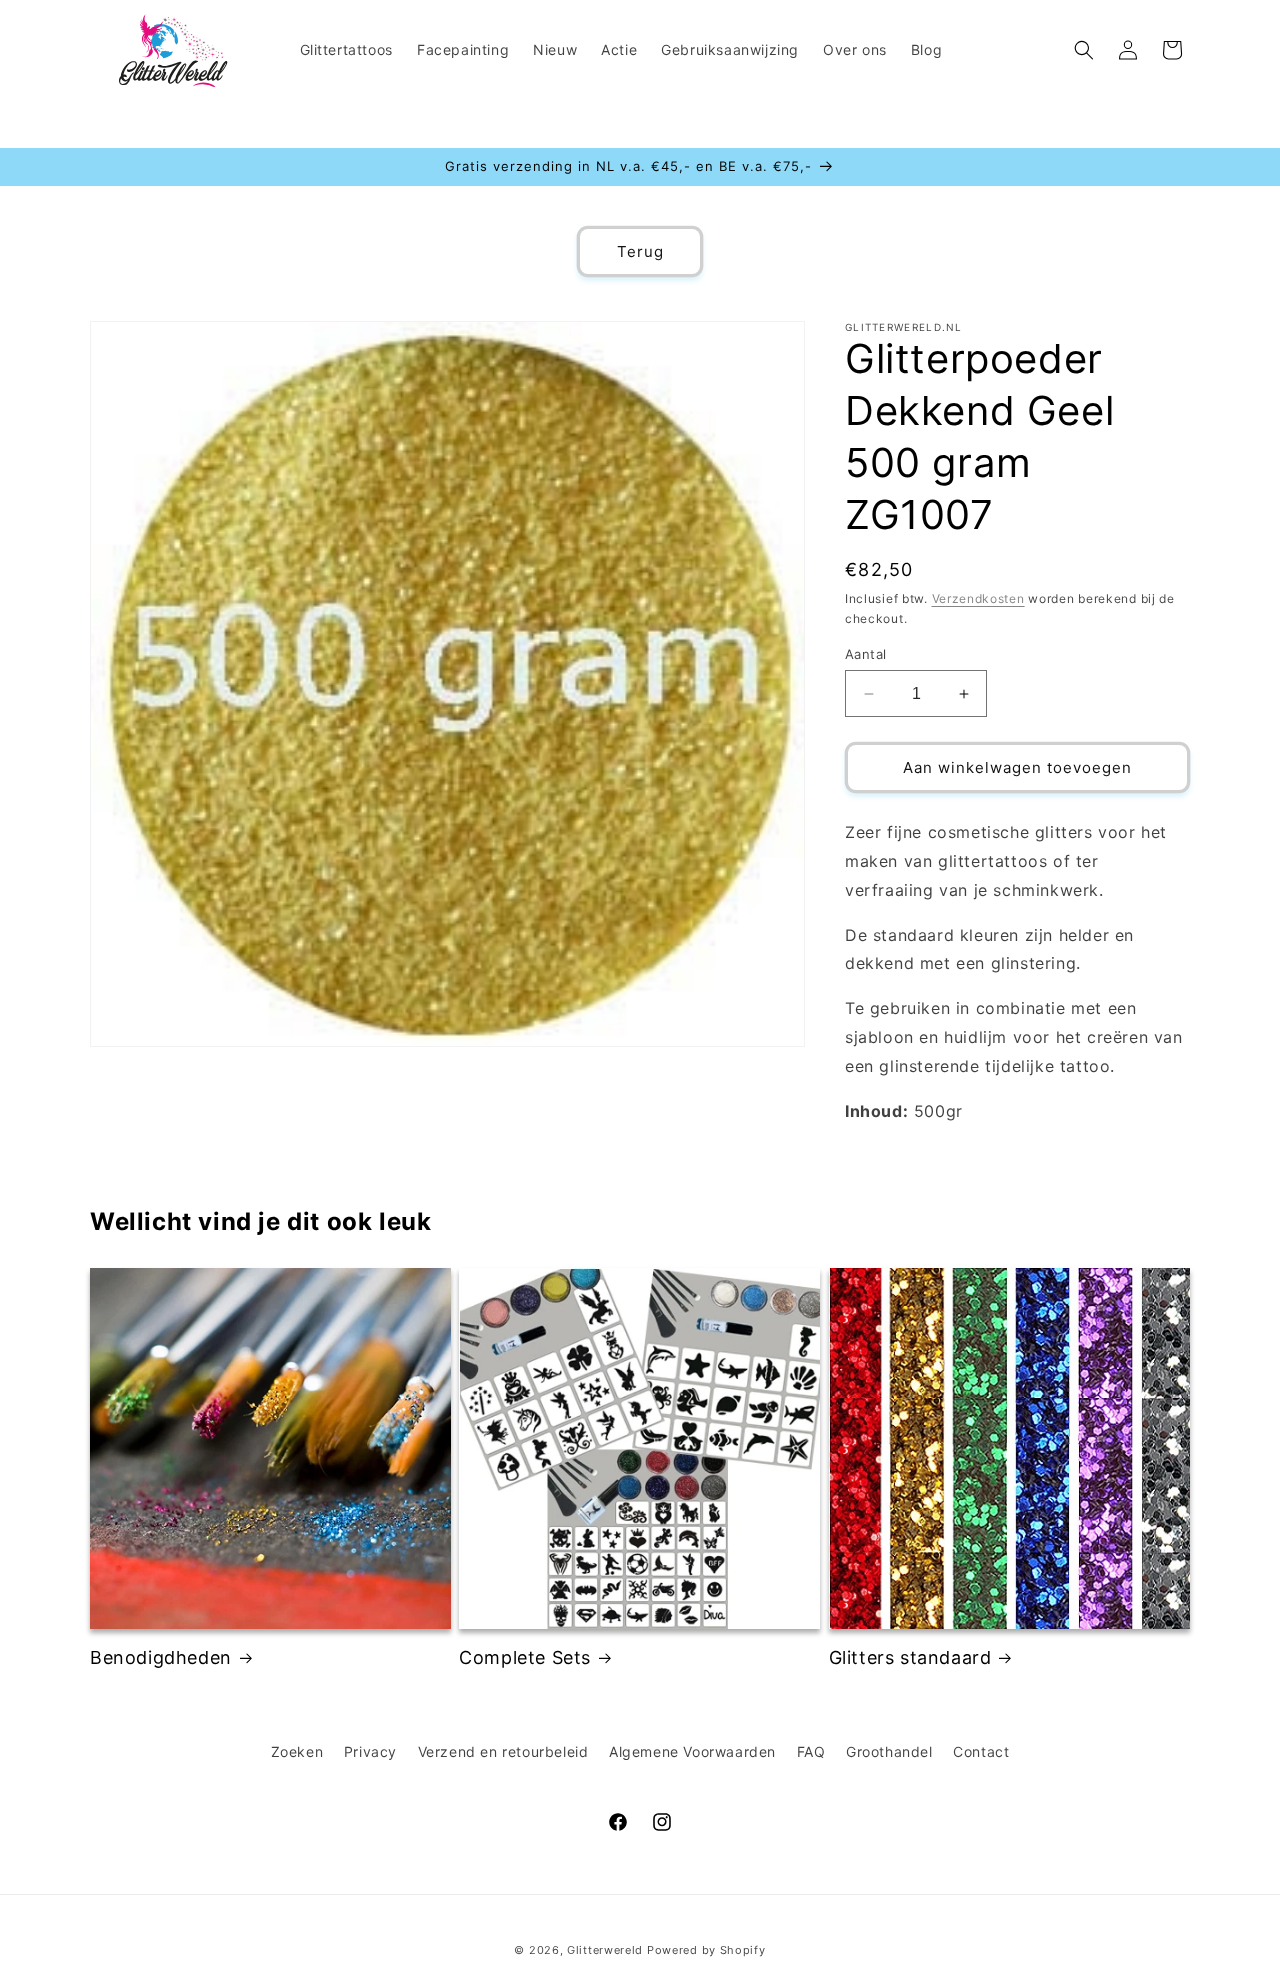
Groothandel (889, 1751)
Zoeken (297, 1751)
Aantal (865, 654)
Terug (640, 251)
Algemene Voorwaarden (692, 1751)
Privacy (370, 1751)
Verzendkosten (978, 598)
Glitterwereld (605, 1950)
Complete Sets (525, 1657)
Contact (981, 1751)
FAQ (811, 1751)
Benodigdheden (161, 1657)
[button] (1084, 50)
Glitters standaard (910, 1657)
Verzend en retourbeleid (503, 1751)
